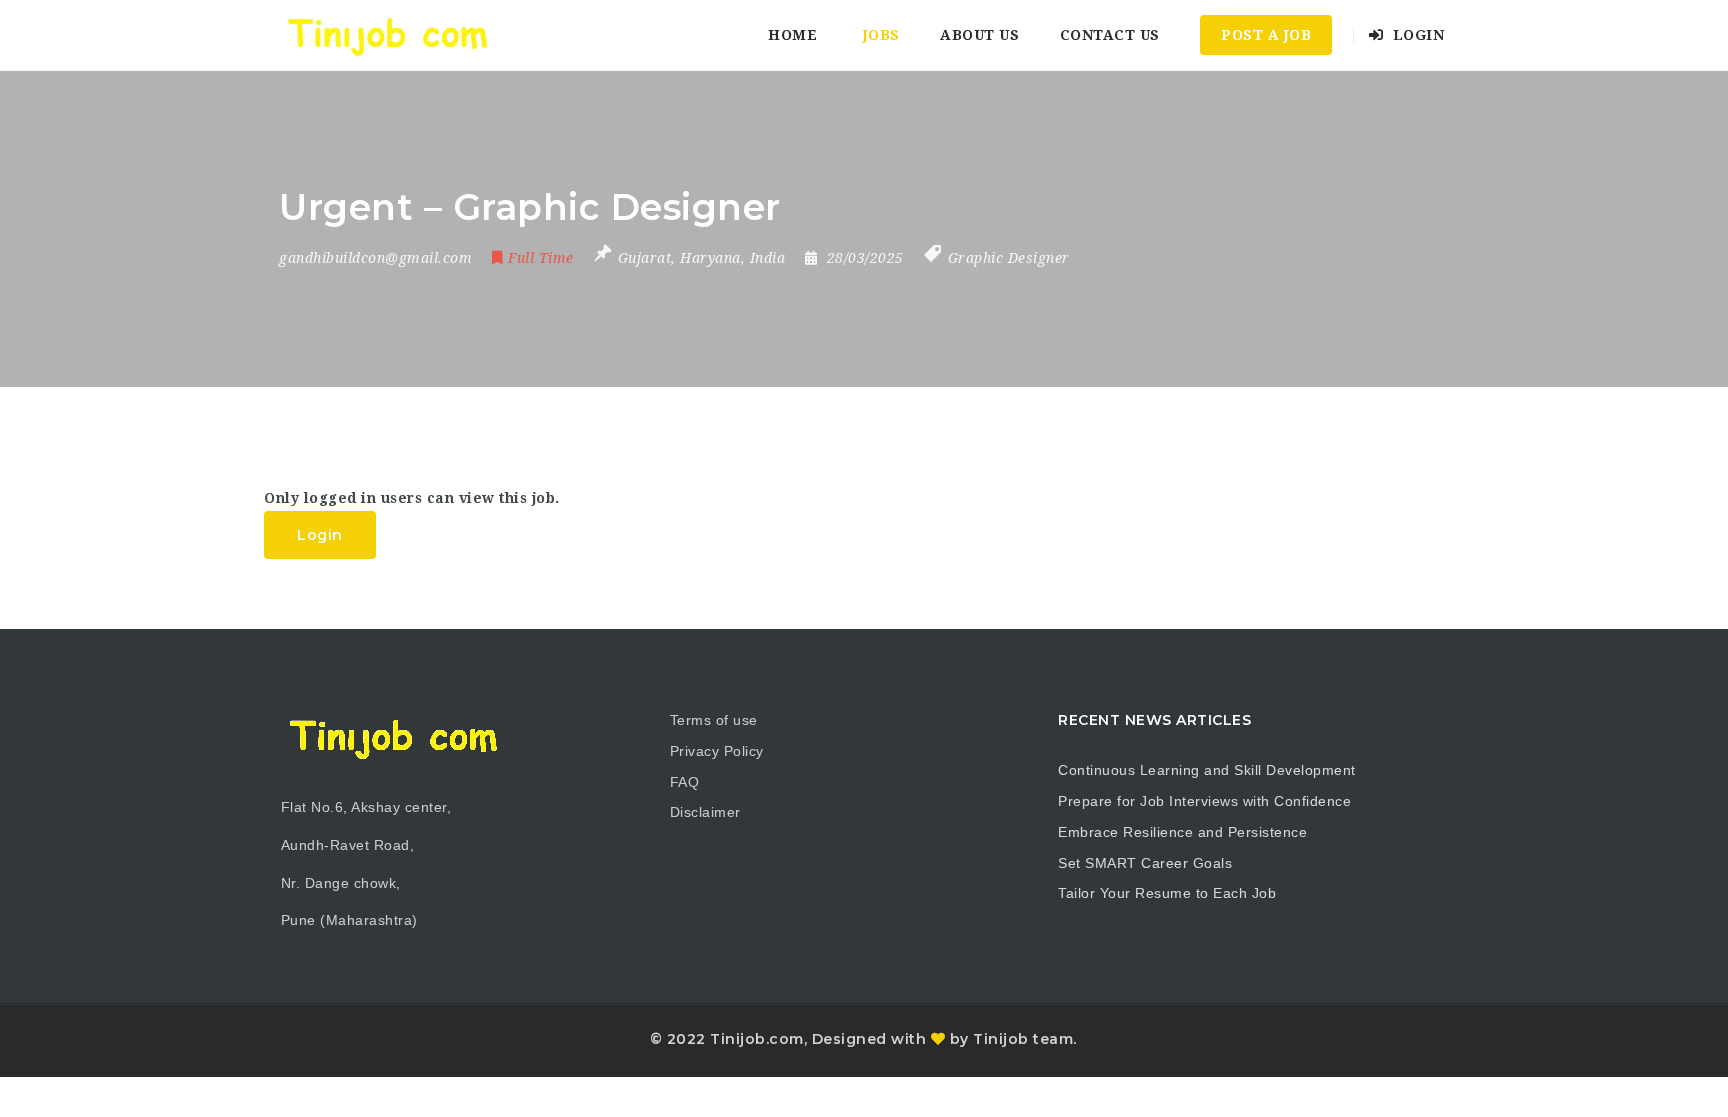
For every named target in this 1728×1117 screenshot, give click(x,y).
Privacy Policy (717, 751)
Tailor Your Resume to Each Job (1167, 893)
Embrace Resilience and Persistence (1182, 832)
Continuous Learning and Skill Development (1207, 770)
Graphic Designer (1009, 258)
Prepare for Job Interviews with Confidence (1204, 801)
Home (792, 35)
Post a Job (1266, 35)
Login (1416, 35)
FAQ (685, 782)
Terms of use (714, 720)
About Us (979, 35)
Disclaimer (705, 812)
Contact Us (1110, 35)
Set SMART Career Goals (1145, 863)
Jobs (881, 35)
